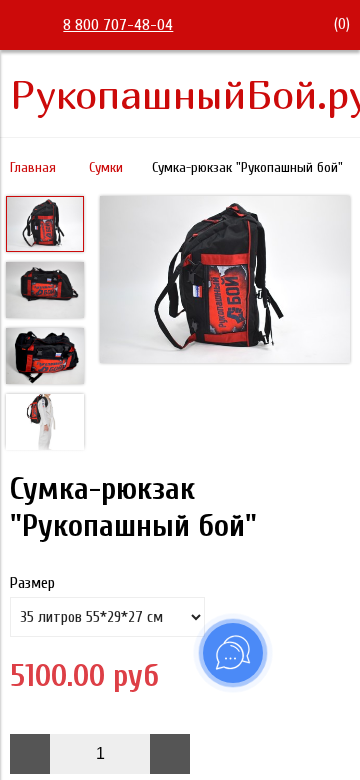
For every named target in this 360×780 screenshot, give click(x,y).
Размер (32, 583)
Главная (33, 167)
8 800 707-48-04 (118, 25)
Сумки (106, 167)
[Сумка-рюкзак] (225, 281)
